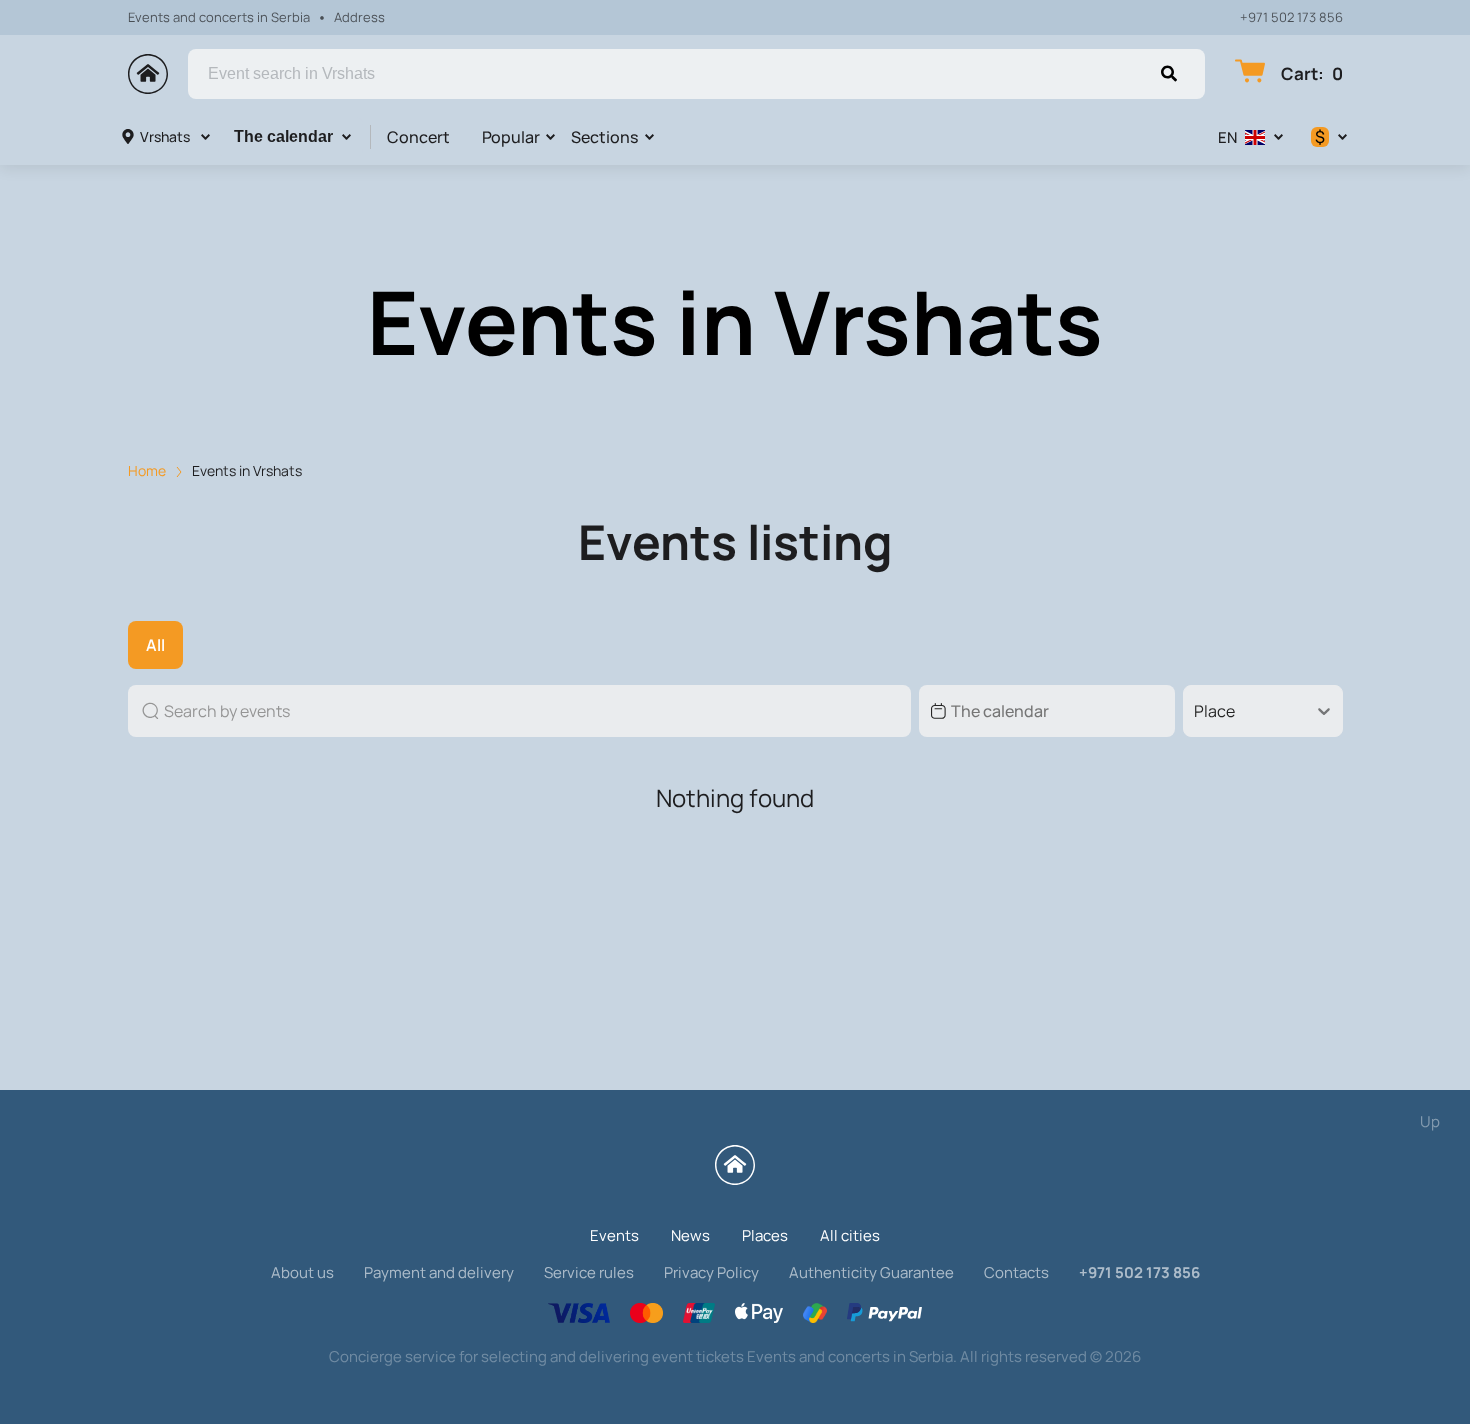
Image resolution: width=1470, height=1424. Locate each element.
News (690, 1235)
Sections (604, 137)
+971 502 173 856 (1291, 17)
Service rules (589, 1272)
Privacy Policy (711, 1272)
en (1227, 137)
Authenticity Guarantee (871, 1272)
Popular (511, 137)
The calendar (283, 136)
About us (302, 1272)
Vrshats (165, 136)
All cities (850, 1235)
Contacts (1016, 1272)
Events (614, 1235)
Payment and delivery (439, 1272)
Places (765, 1235)
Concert (418, 137)
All (155, 645)
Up (1430, 1121)
